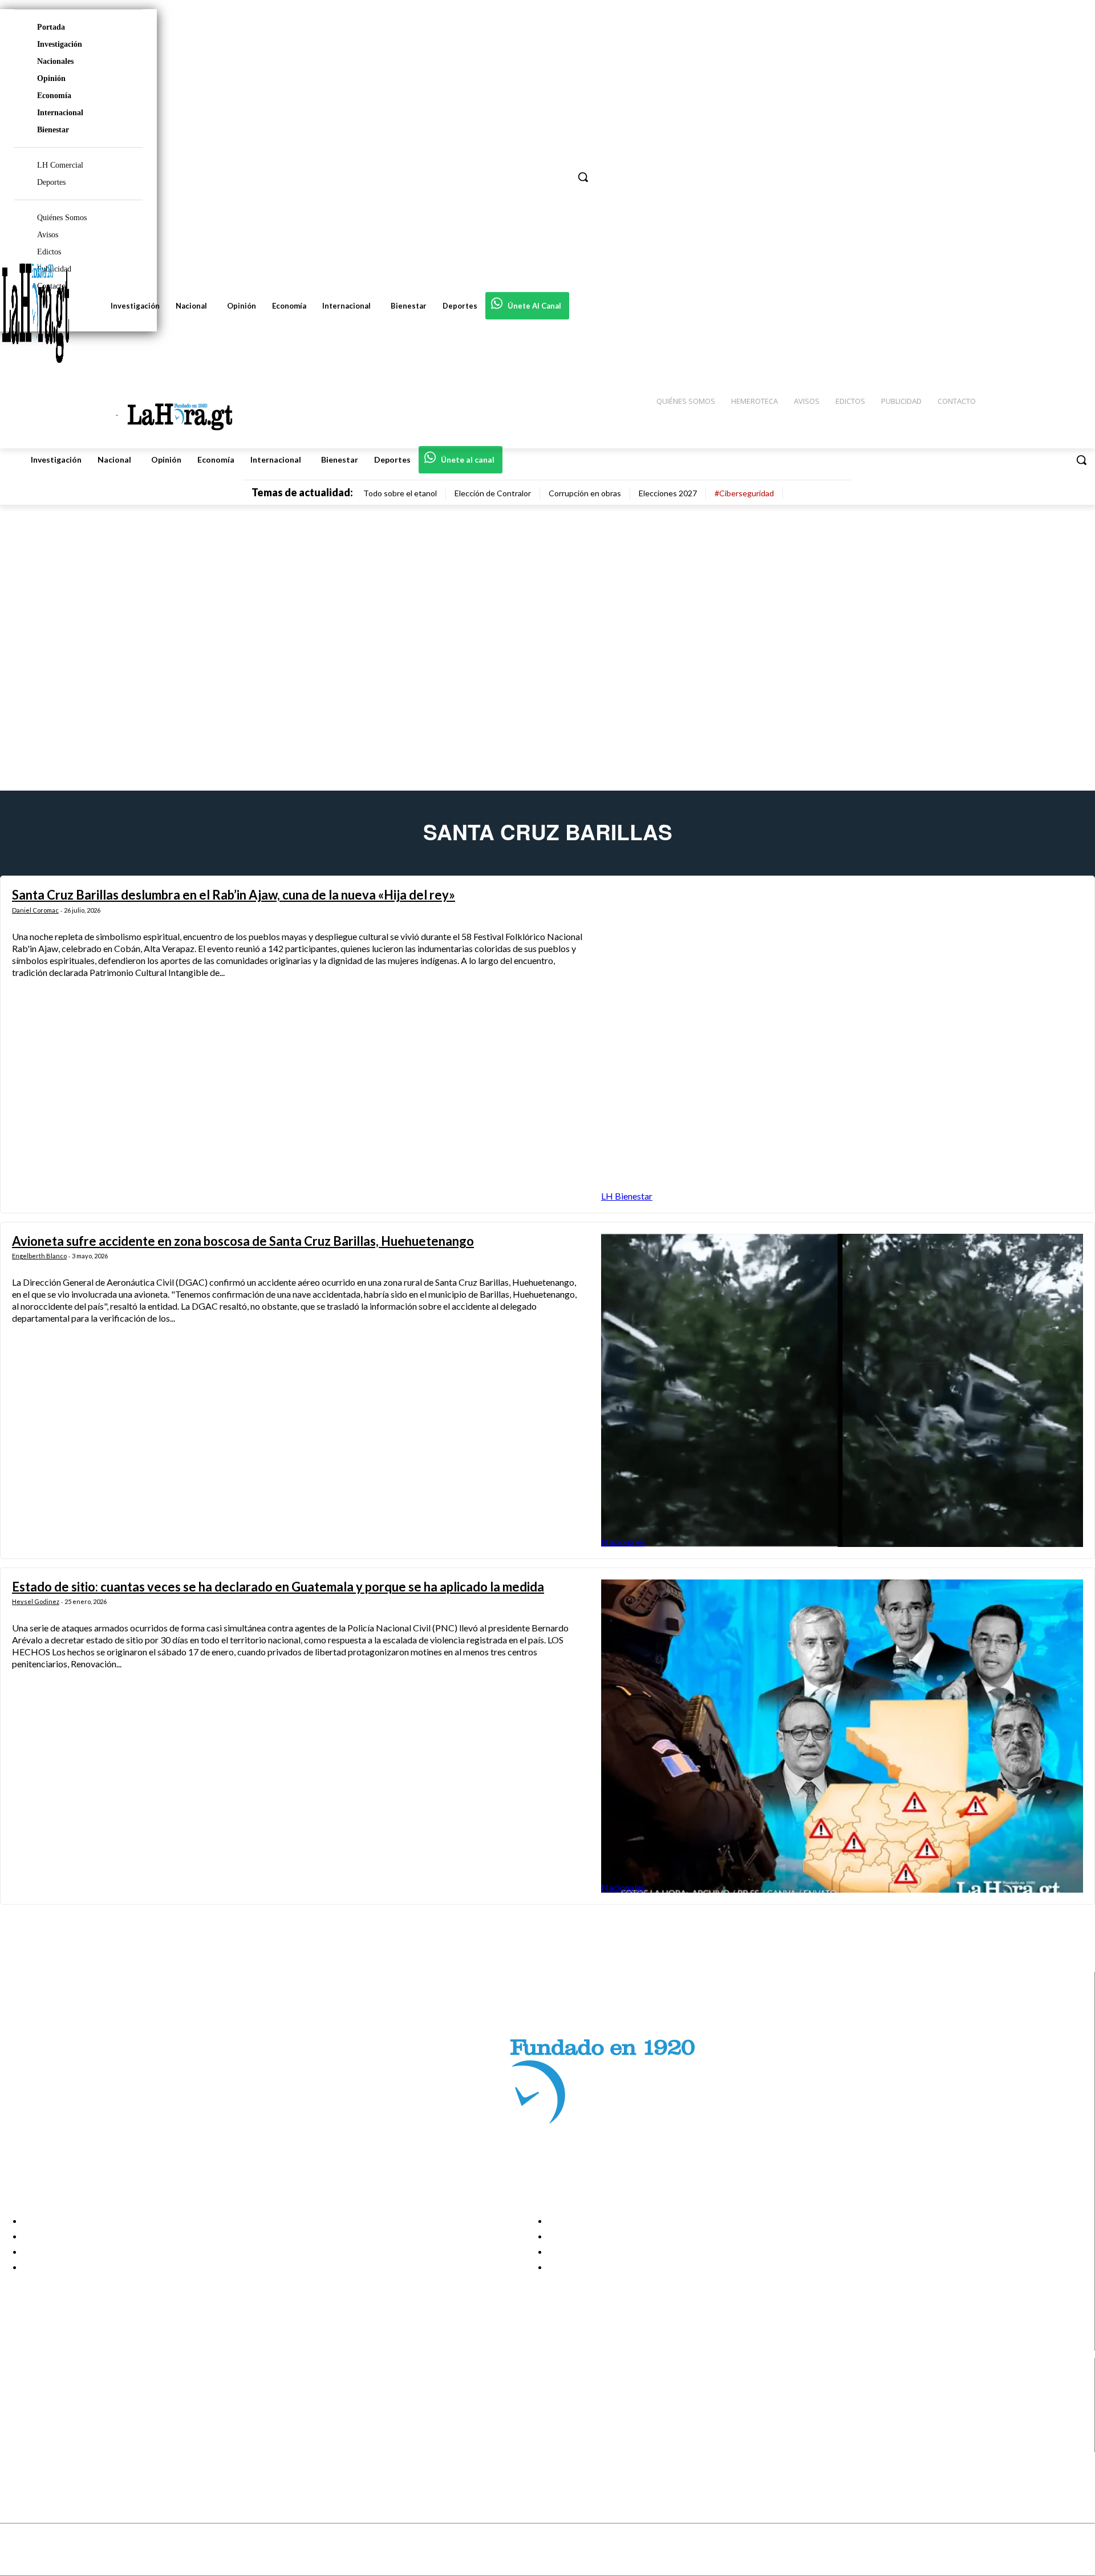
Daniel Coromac (35, 910)
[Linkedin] (19, 2417)
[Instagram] (19, 2402)
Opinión (51, 78)
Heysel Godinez (36, 1601)
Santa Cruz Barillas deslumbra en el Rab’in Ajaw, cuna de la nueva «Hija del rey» (234, 895)
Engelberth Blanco (39, 1256)
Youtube (50, 2445)
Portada (51, 27)
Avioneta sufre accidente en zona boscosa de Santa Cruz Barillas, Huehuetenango (243, 1241)
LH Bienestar (627, 1196)
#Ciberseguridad (744, 493)
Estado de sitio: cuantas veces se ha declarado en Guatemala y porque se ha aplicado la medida (278, 1587)
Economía (54, 96)
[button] (1081, 460)
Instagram (54, 2402)
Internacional (60, 113)
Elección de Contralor (493, 493)
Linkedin (50, 2416)
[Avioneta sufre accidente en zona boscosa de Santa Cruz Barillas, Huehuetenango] (842, 1390)
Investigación (60, 44)
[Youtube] (19, 2445)
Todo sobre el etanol (400, 493)
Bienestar (53, 130)
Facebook (53, 2387)
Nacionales (55, 61)
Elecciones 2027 (668, 493)
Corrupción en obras (585, 493)
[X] (19, 2431)
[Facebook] (19, 2387)
